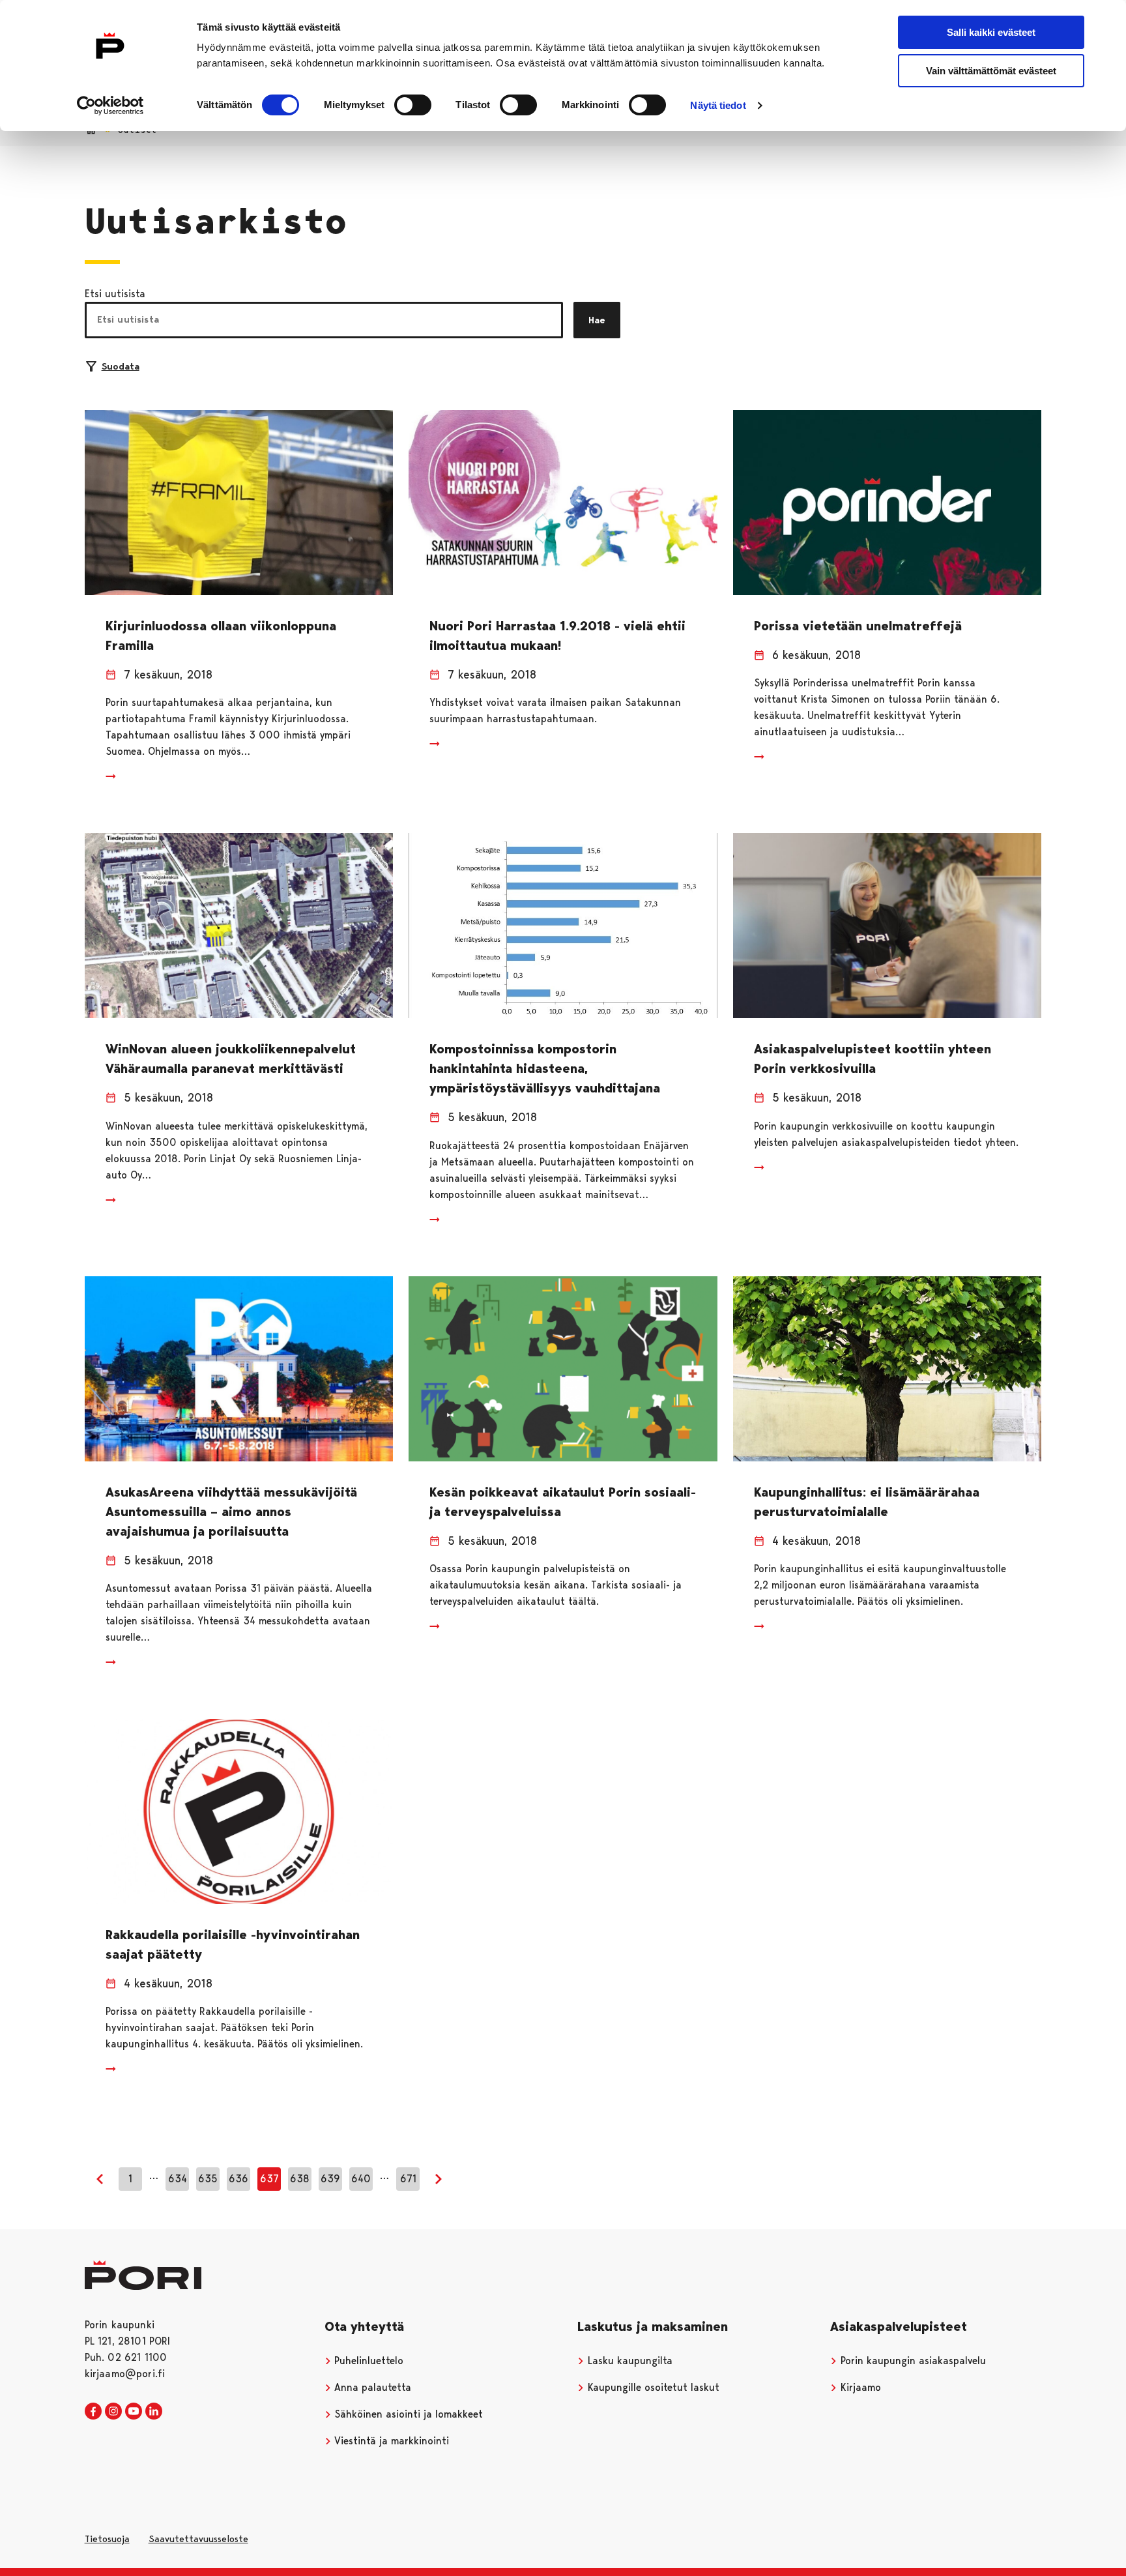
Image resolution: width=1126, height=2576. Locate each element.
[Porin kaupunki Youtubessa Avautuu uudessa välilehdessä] (134, 2412)
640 (361, 2179)
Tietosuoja (107, 2539)
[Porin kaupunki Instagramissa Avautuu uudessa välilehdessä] (113, 2412)
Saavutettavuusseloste (198, 2539)
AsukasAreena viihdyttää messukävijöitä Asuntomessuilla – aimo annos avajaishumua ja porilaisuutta (231, 1512)
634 (178, 2179)
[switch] (413, 105)
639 (330, 2179)
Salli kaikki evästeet (991, 32)
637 (269, 2179)
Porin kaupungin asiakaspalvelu (912, 2361)
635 (208, 2179)
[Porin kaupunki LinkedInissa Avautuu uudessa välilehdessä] (154, 2412)
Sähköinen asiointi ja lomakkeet (407, 2414)
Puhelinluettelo (367, 2361)
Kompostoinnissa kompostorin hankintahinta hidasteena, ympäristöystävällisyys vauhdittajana (545, 1068)
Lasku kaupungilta (628, 2361)
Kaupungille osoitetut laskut (652, 2387)
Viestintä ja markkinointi (390, 2441)
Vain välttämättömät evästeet (991, 71)
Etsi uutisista (115, 294)
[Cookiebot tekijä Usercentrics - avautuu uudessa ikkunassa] (110, 106)
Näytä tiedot (718, 105)
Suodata (121, 366)
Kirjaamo (859, 2387)
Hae (597, 320)
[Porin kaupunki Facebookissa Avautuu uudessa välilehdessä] (93, 2412)
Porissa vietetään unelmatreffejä (858, 626)
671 (408, 2179)
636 (238, 2179)
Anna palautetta (371, 2387)
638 (300, 2179)
